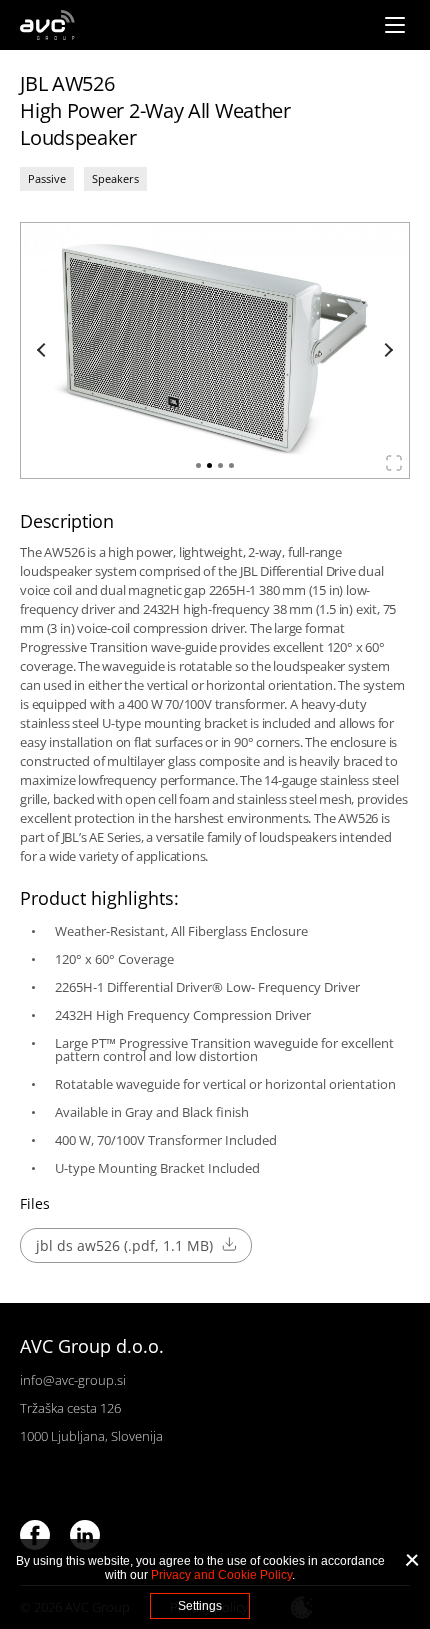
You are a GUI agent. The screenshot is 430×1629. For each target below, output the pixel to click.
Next (386, 350)
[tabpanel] (215, 350)
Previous (44, 350)
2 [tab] (209, 465)
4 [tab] (231, 465)
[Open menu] (395, 25)
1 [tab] (198, 465)
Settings (200, 1606)
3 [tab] (220, 465)
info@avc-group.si (73, 1380)
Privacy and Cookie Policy (221, 1575)
